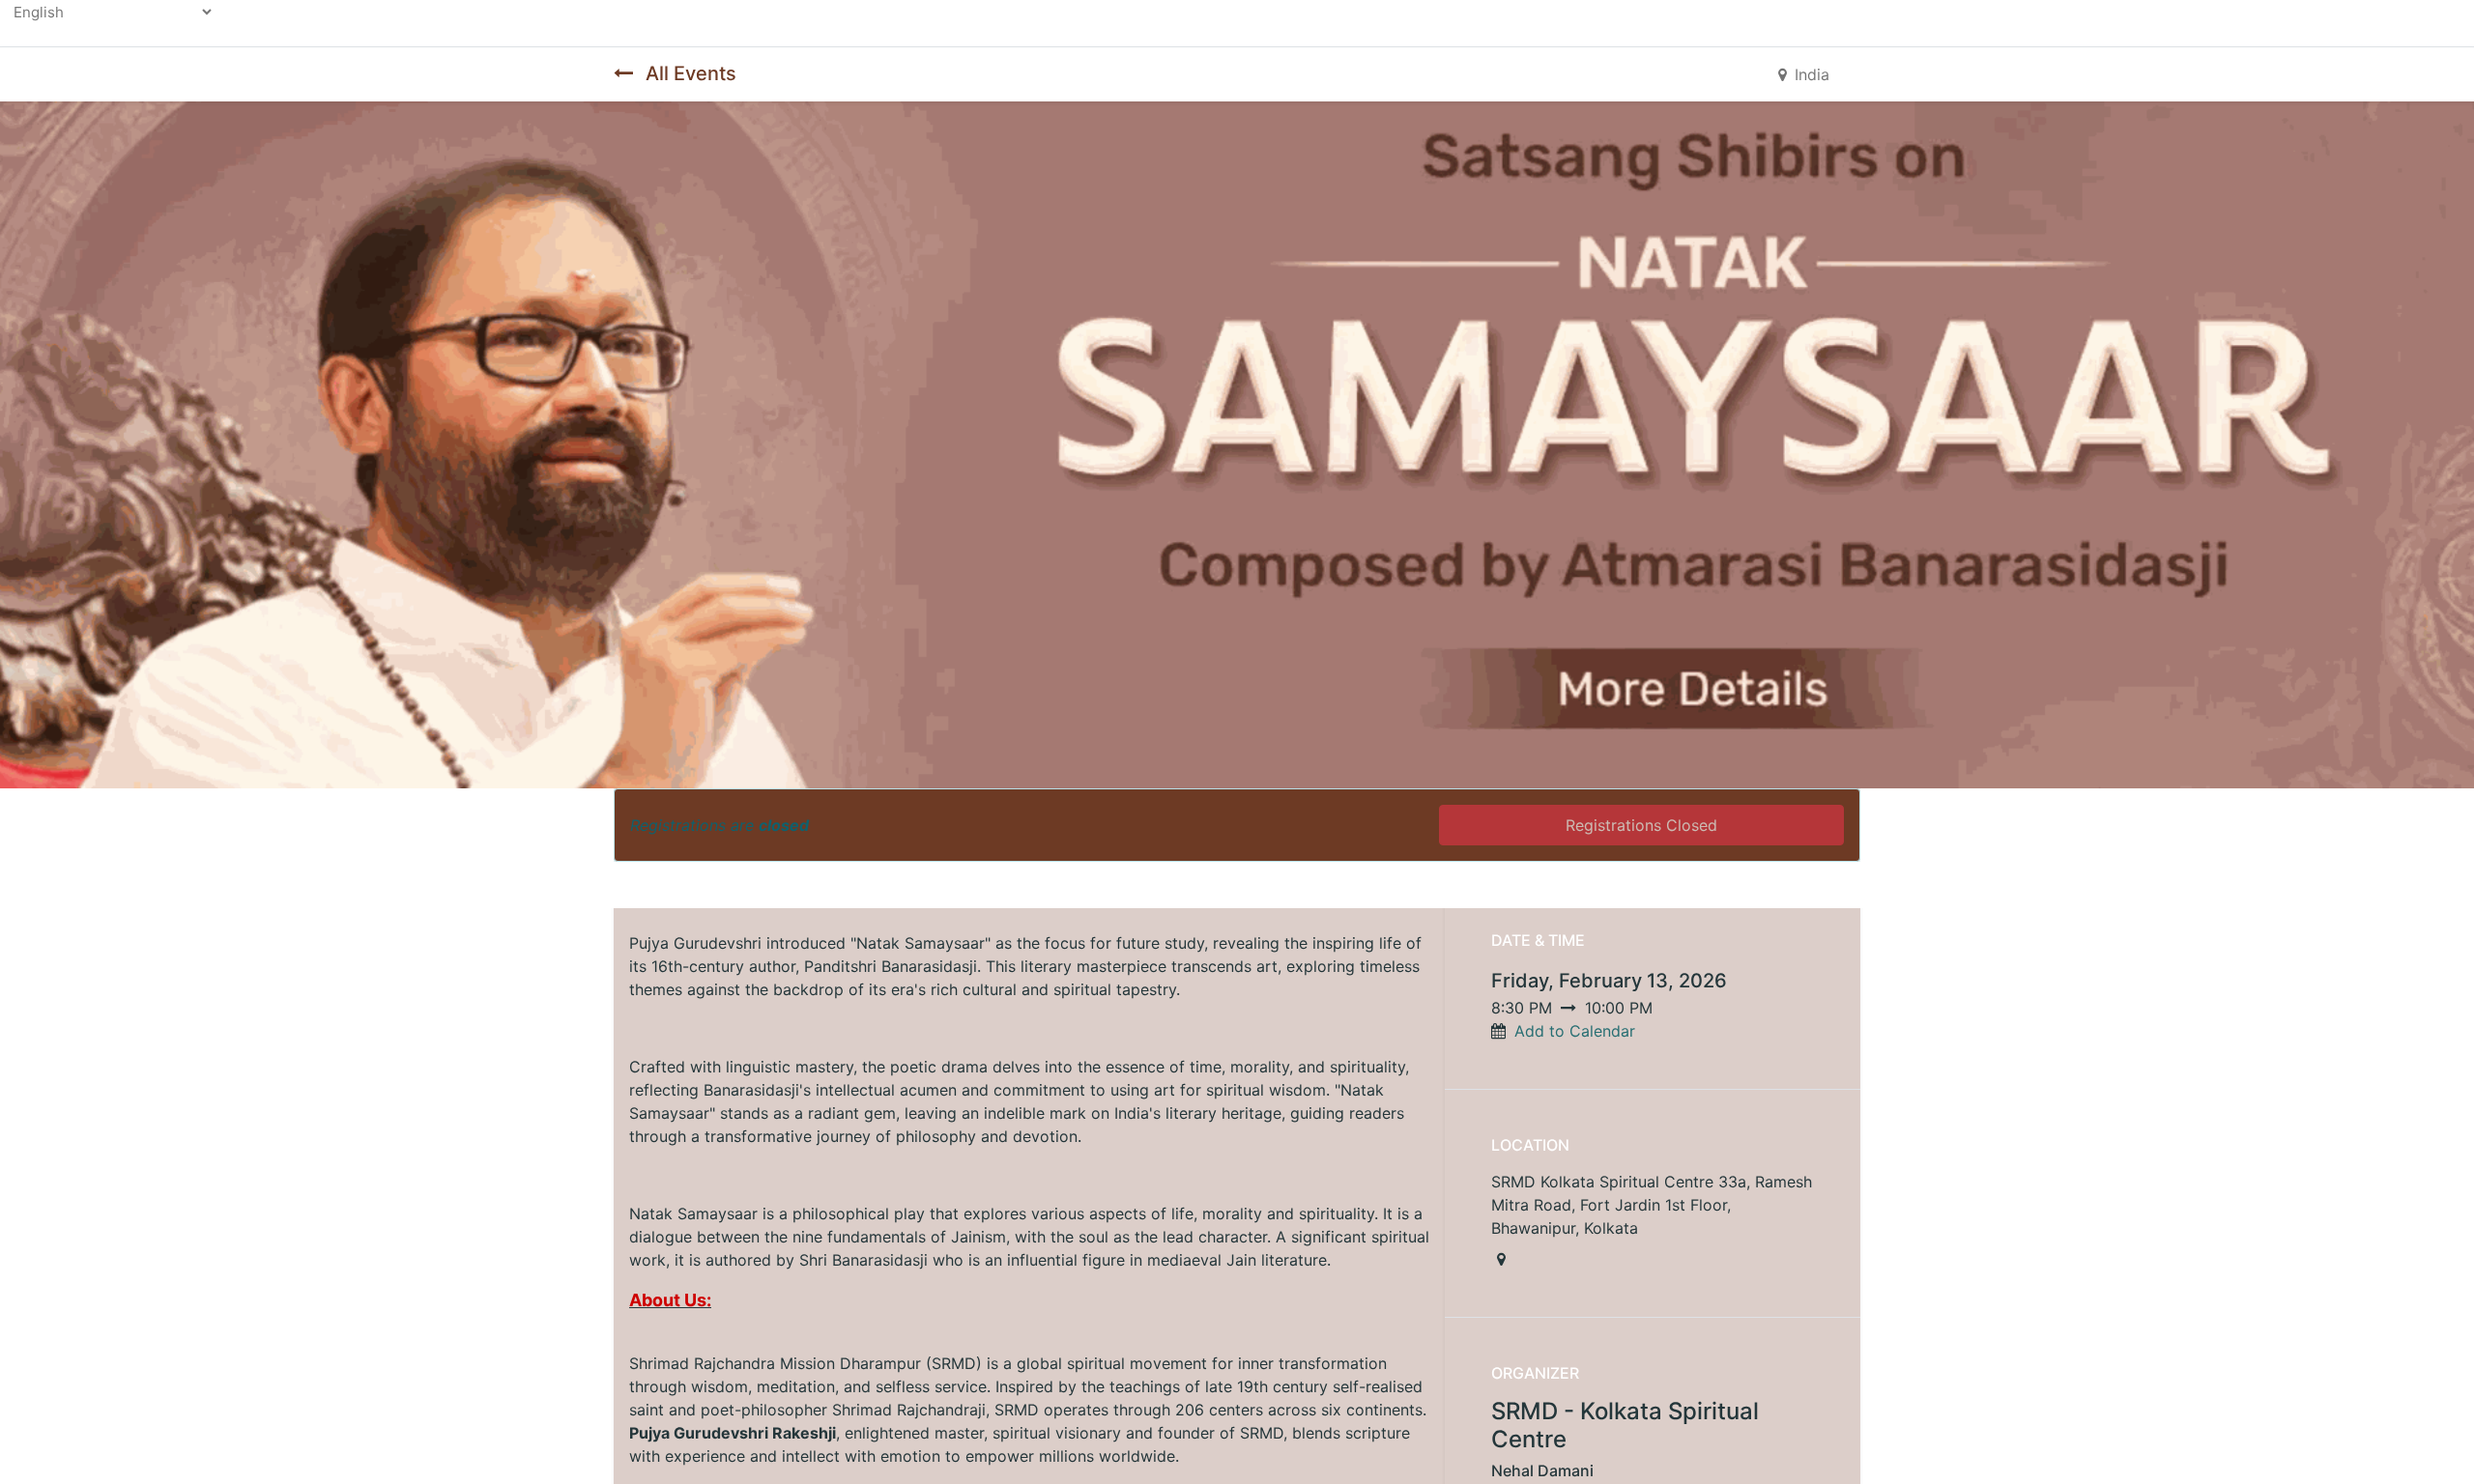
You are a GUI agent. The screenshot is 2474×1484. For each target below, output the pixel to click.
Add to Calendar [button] (1575, 1031)
